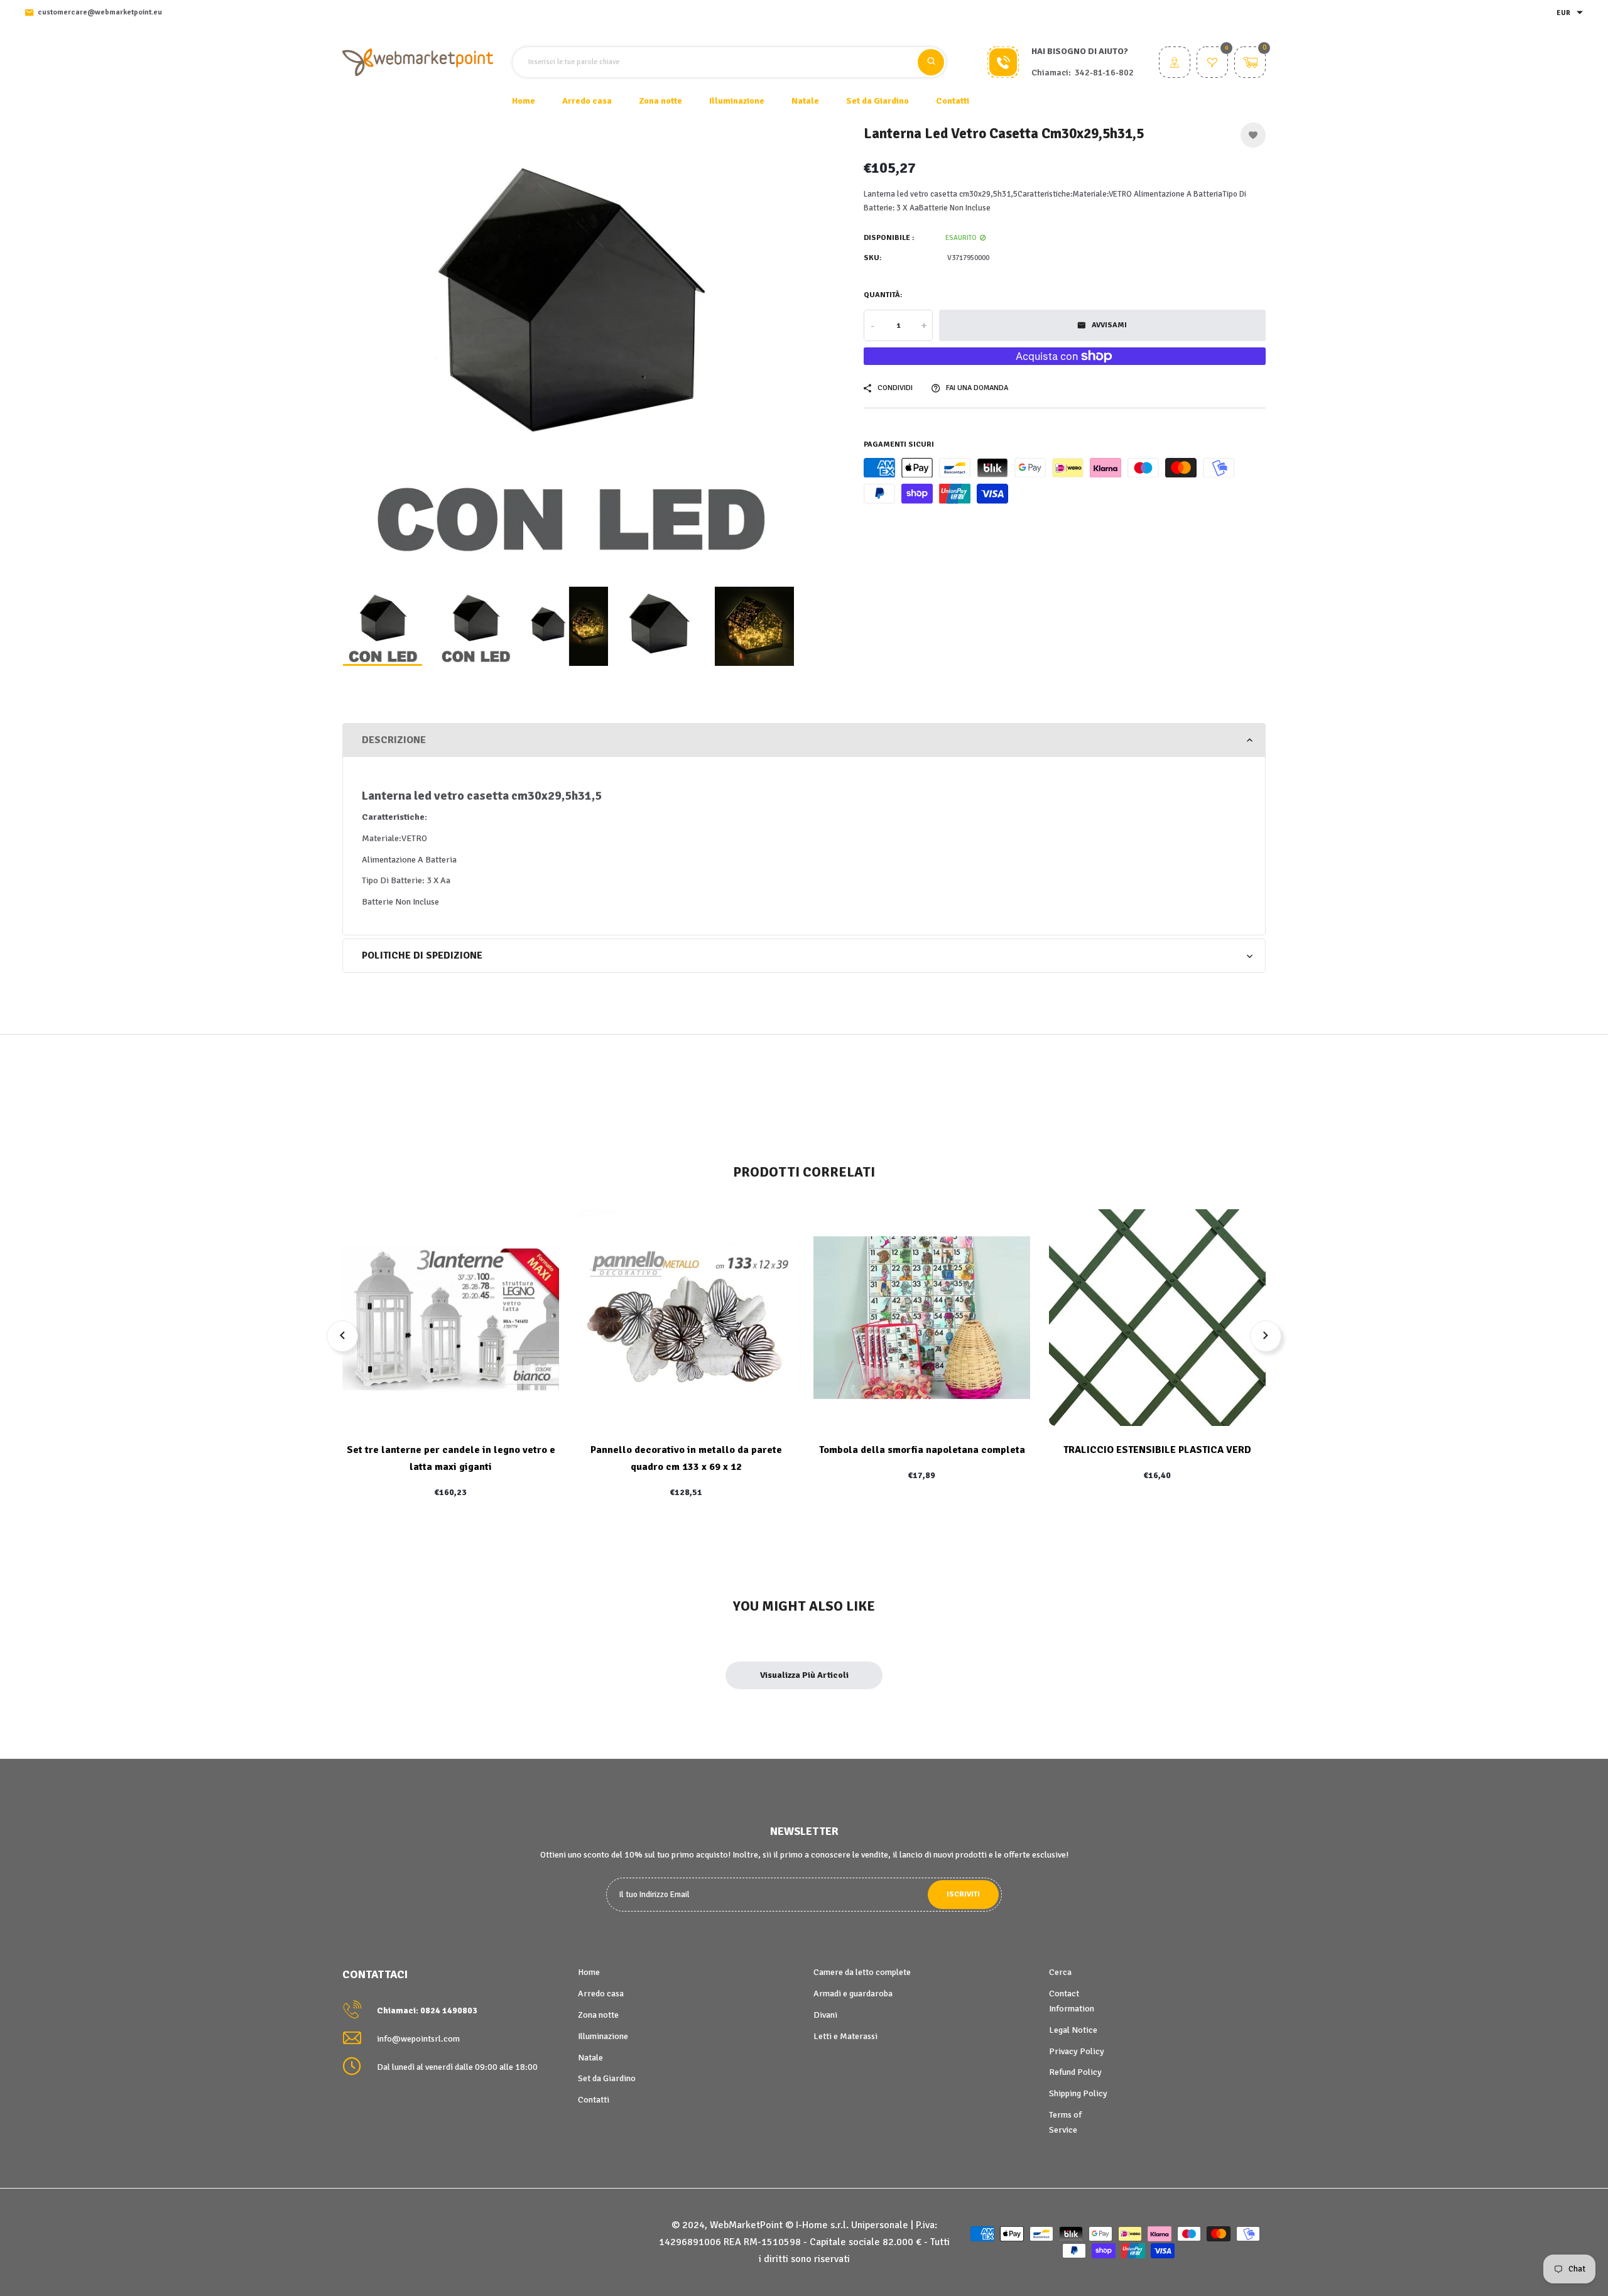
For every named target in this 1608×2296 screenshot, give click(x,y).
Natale (590, 2058)
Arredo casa (601, 1994)
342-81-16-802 (1104, 73)
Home (524, 101)
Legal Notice (1073, 2030)
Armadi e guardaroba (853, 1994)
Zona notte (598, 2015)
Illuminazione (603, 2036)
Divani (825, 2015)
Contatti (953, 101)
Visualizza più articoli (804, 1675)
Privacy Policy (1077, 2051)
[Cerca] (931, 62)
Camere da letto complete (862, 1972)
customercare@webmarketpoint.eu (100, 12)
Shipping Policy (1078, 2093)
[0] (1212, 64)
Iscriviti (963, 1894)
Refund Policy (1075, 2072)
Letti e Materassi (845, 2036)
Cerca (1060, 1972)
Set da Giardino (607, 2078)
